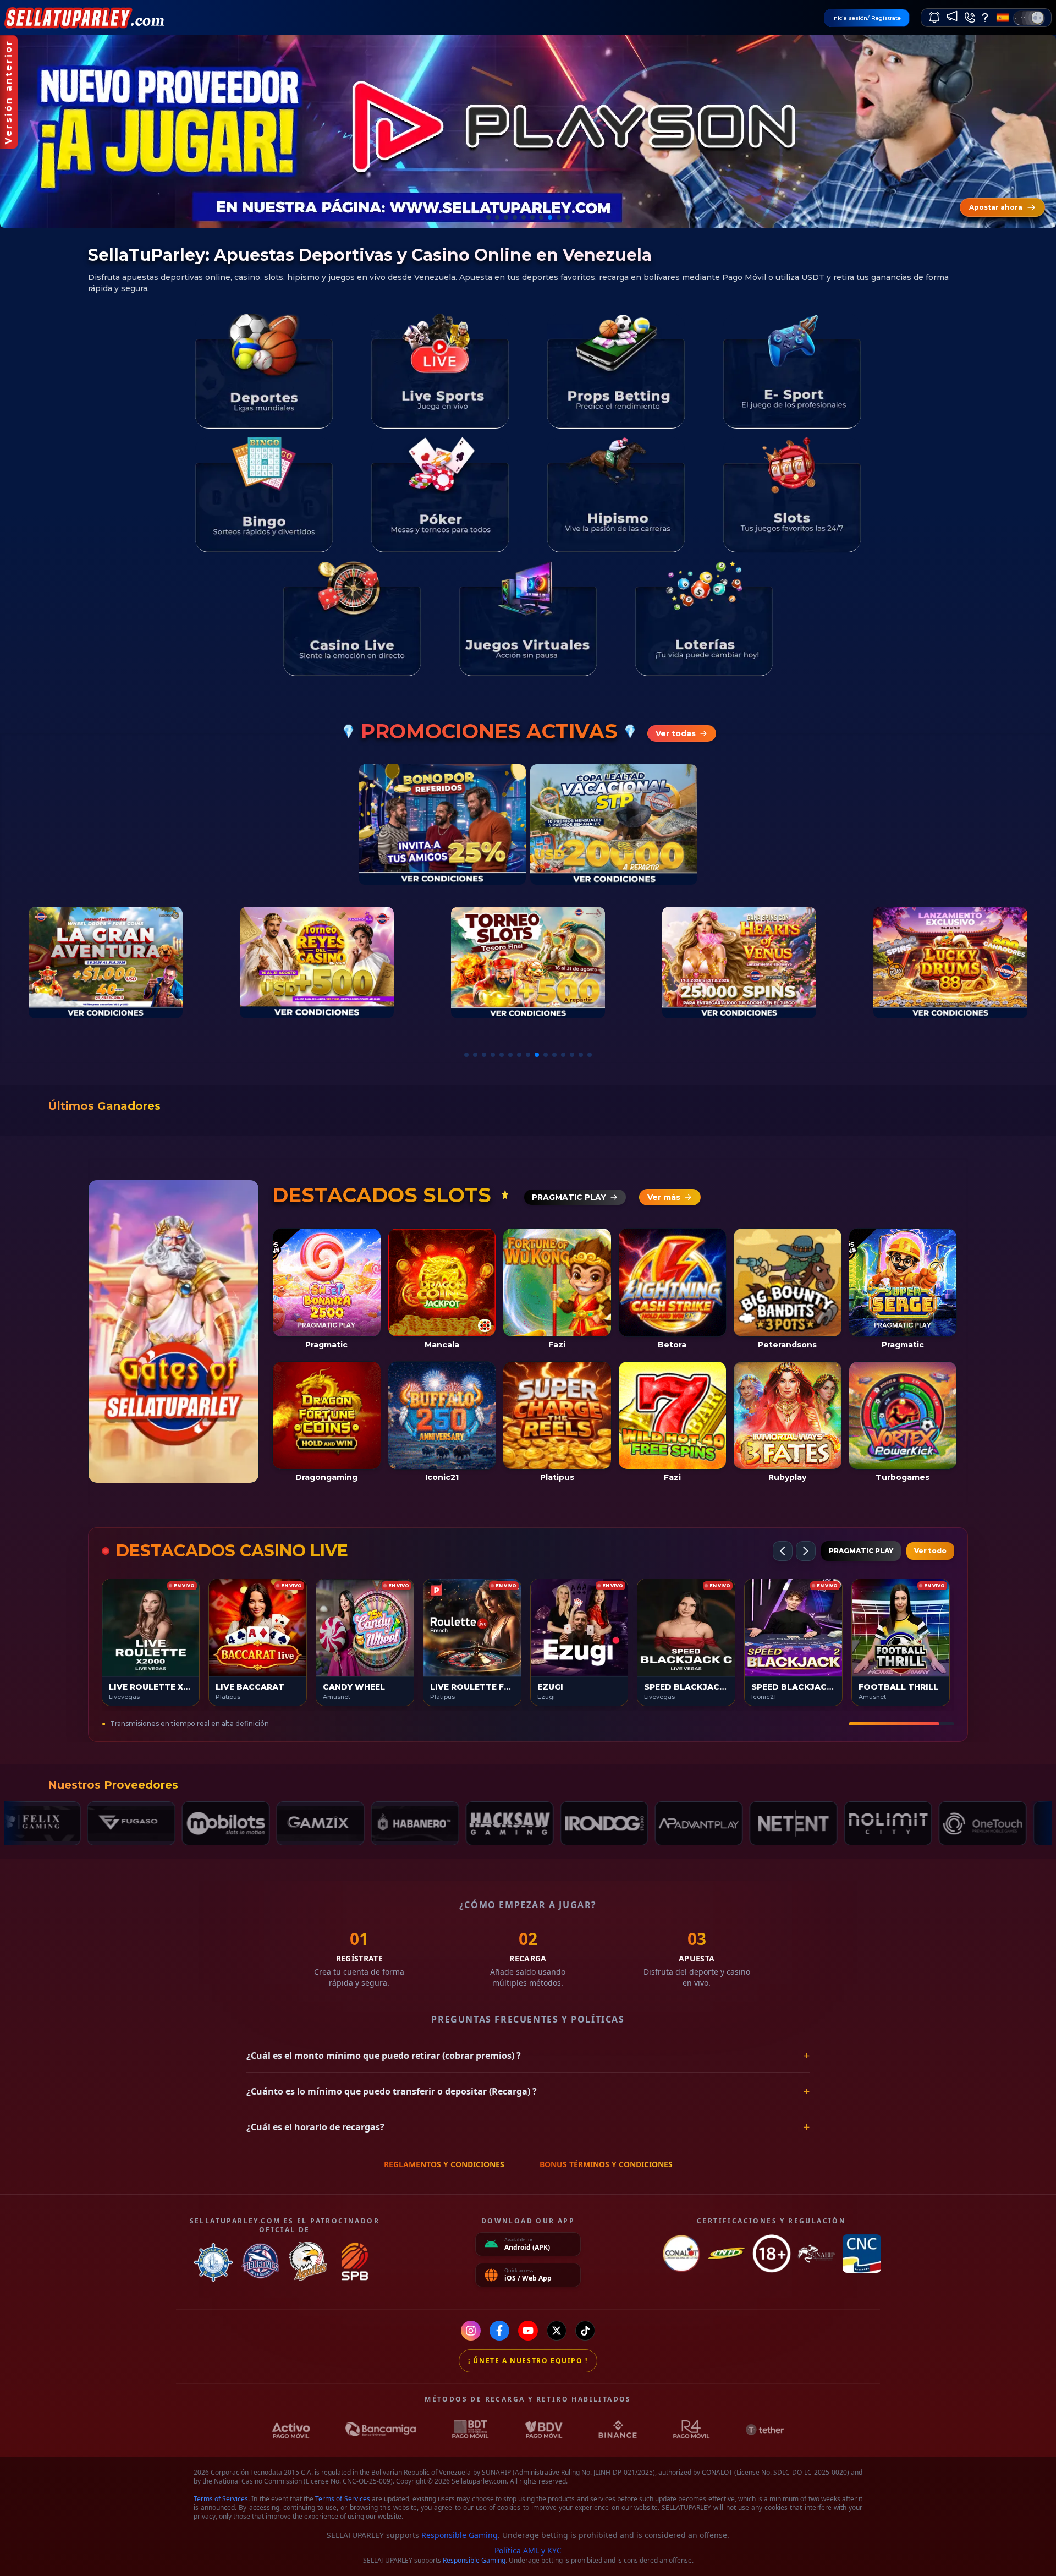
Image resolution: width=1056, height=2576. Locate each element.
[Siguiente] (806, 1551)
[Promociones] (952, 16)
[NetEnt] (671, 1823)
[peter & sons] (955, 1823)
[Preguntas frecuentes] (985, 18)
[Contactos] (970, 18)
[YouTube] (528, 2331)
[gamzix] (198, 1823)
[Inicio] (87, 17)
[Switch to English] (1003, 18)
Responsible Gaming (460, 2535)
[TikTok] (585, 2331)
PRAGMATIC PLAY (861, 1551)
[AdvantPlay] (576, 1823)
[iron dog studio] (482, 1823)
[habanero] (293, 1823)
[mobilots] (103, 1823)
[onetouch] (860, 1823)
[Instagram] (471, 2331)
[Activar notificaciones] (934, 18)
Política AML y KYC (528, 2550)
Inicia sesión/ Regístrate (867, 18)
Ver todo (930, 1551)
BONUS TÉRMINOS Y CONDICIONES (606, 2164)
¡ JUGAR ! (151, 1627)
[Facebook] (499, 2331)
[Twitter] (557, 2331)
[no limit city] (766, 1823)
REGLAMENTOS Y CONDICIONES (444, 2164)
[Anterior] (783, 1551)
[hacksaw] (387, 1823)
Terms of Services (221, 2499)
